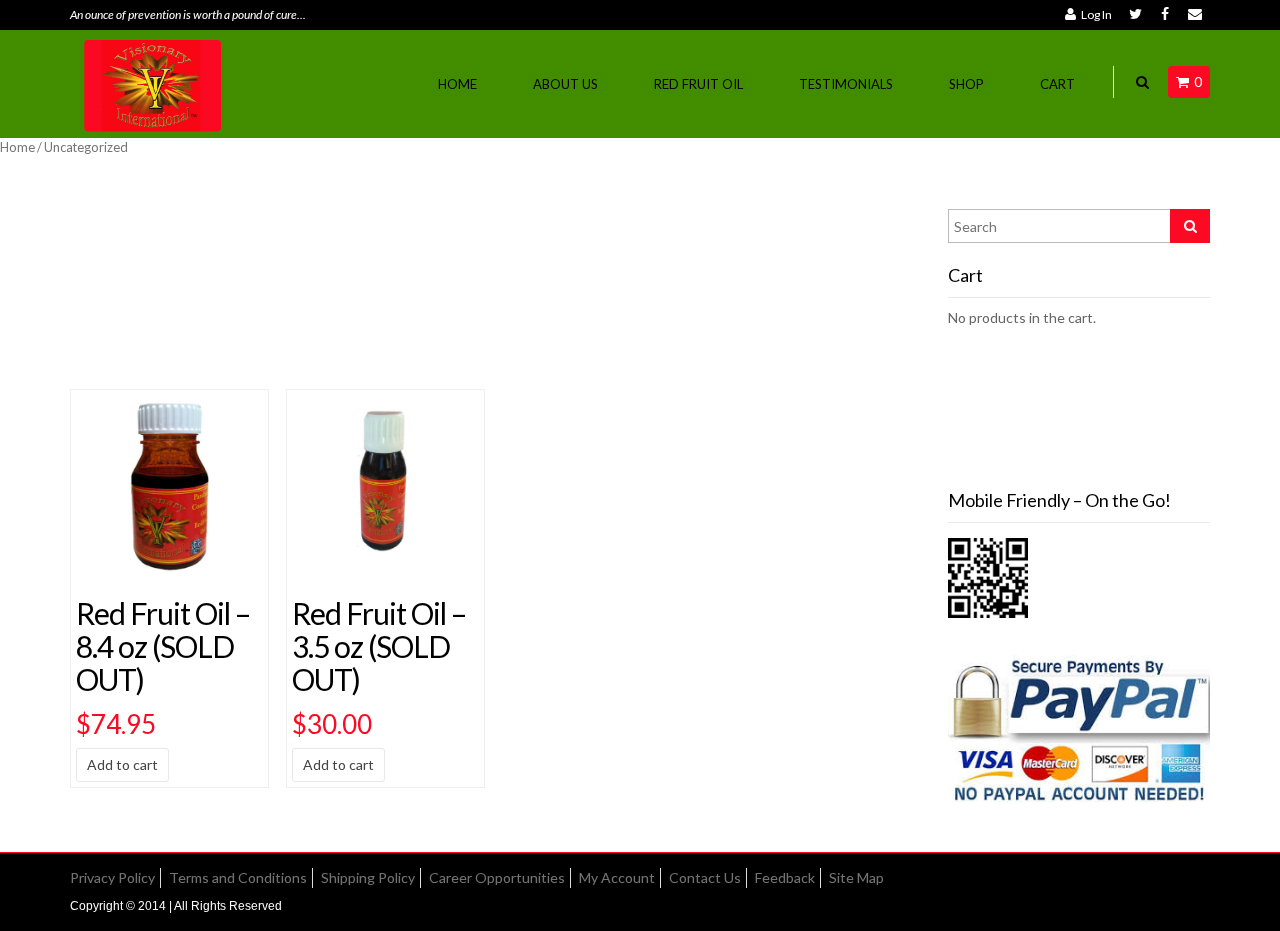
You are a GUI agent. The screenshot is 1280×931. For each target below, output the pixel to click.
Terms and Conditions (238, 877)
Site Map (856, 877)
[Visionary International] (154, 82)
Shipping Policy (368, 877)
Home (457, 84)
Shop (966, 84)
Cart (1057, 84)
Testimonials (846, 84)
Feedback (785, 877)
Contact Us (705, 877)
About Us (565, 84)
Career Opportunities (497, 877)
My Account (617, 877)
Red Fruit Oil (698, 84)
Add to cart (122, 764)
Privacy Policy (112, 877)
